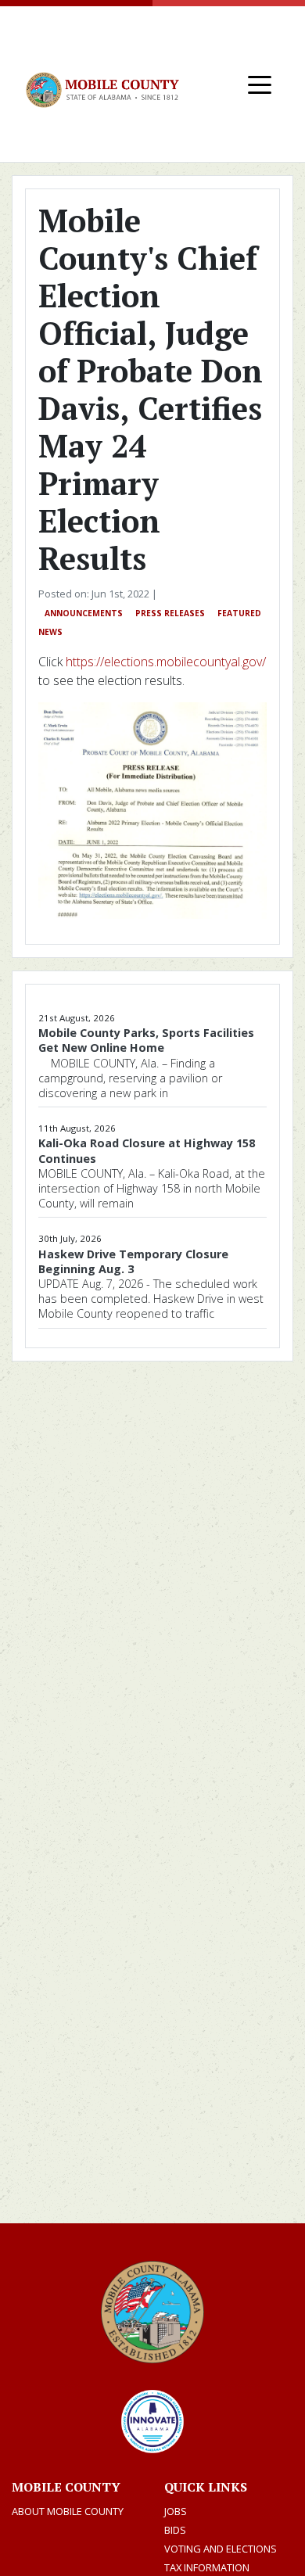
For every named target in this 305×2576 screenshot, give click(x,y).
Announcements (84, 613)
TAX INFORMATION (207, 2567)
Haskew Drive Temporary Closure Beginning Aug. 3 (133, 1261)
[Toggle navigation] (260, 84)
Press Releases (170, 613)
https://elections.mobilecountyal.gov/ (166, 662)
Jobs (176, 2511)
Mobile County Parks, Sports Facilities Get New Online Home (146, 1040)
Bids (175, 2530)
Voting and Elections (221, 2549)
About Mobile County (68, 2511)
